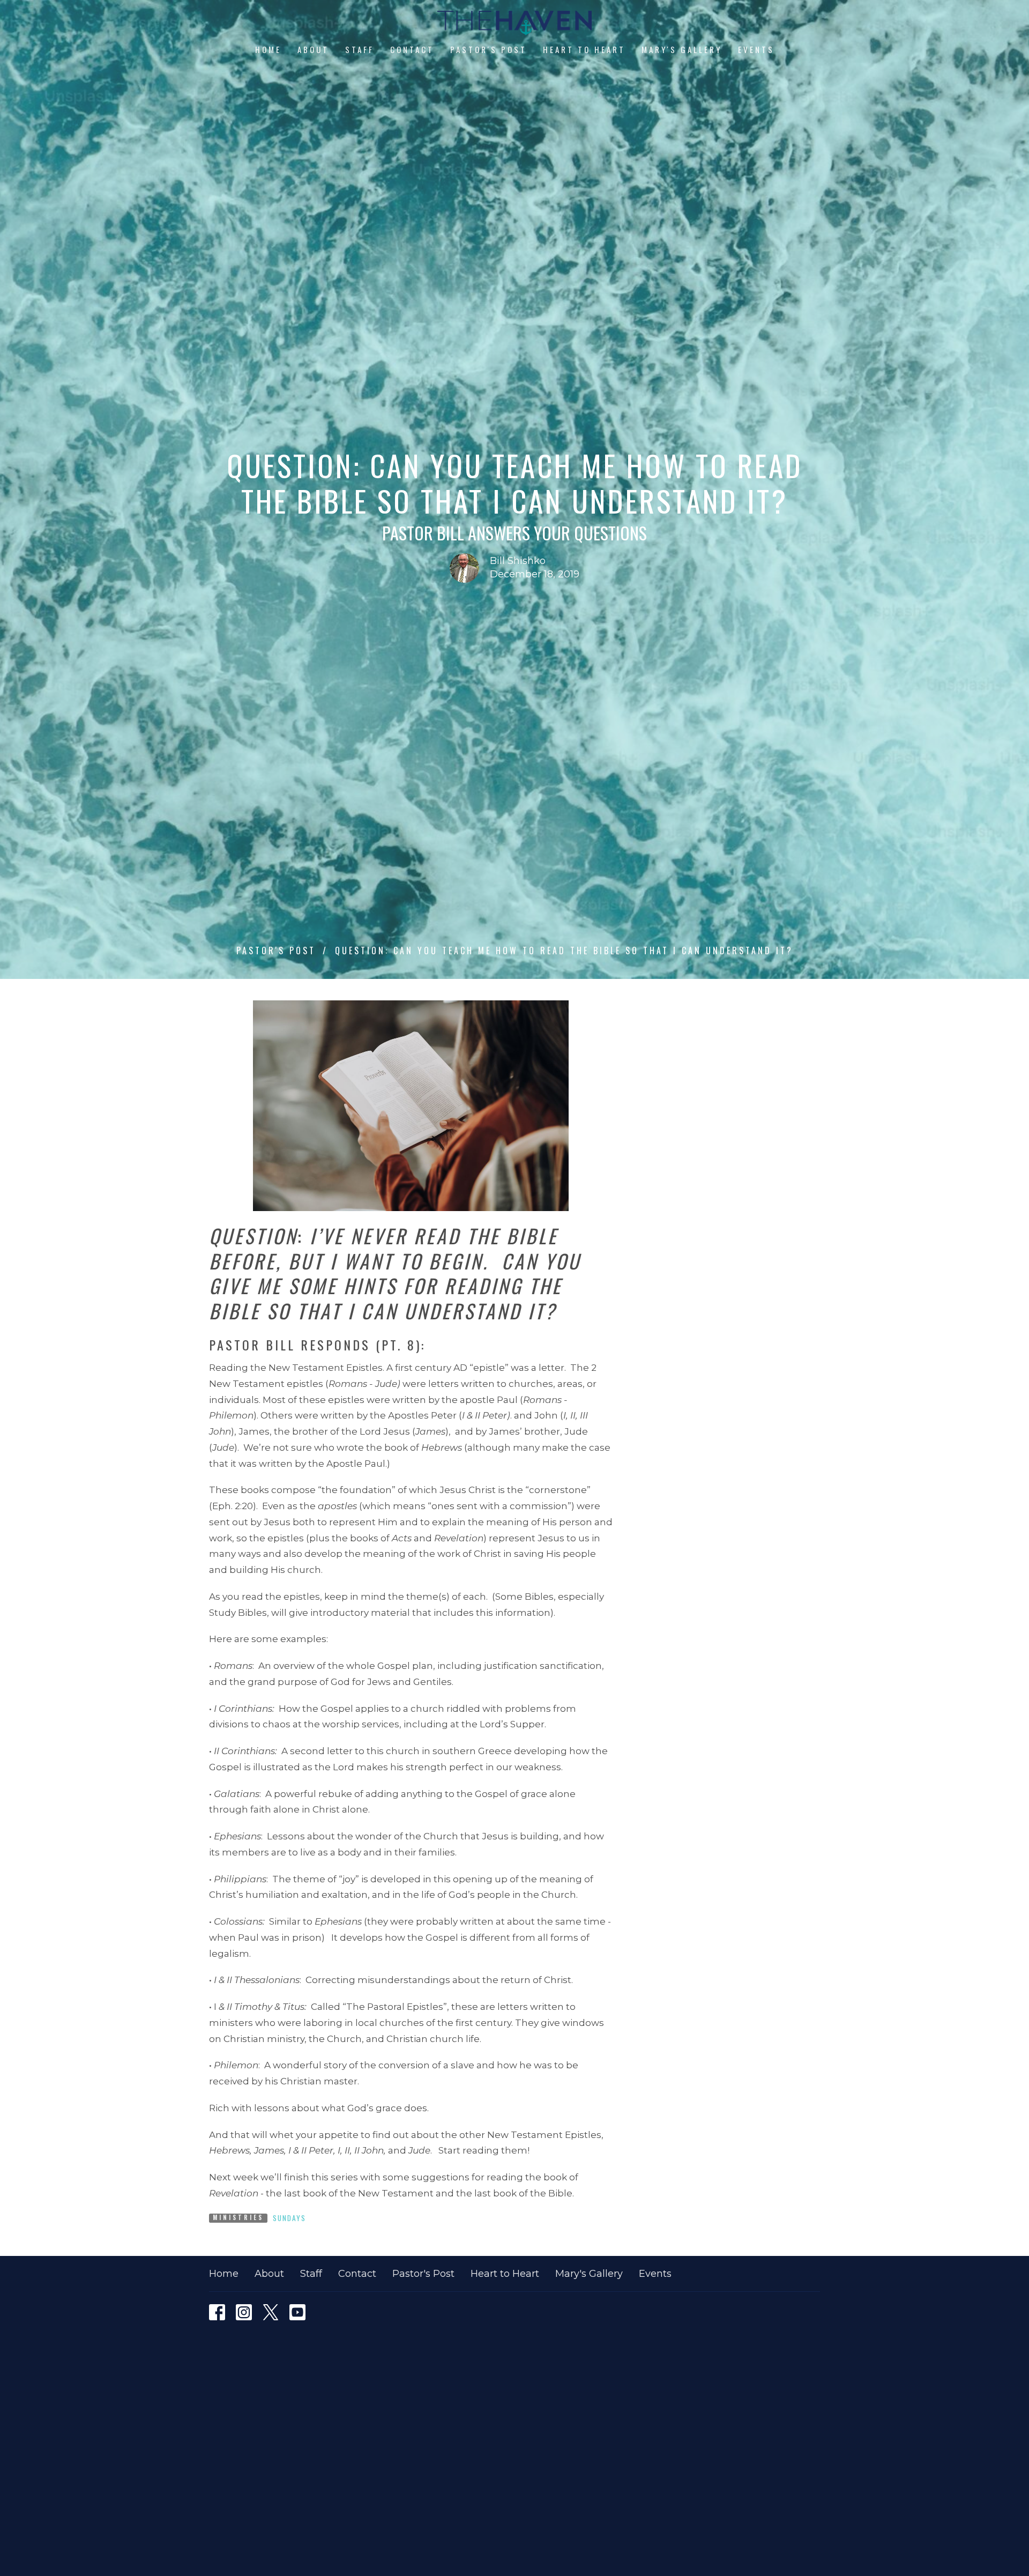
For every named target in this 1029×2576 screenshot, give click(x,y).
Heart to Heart (584, 49)
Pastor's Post (489, 49)
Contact (412, 49)
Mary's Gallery (682, 49)
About (313, 49)
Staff (360, 49)
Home (268, 49)
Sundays (289, 2218)
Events (756, 49)
